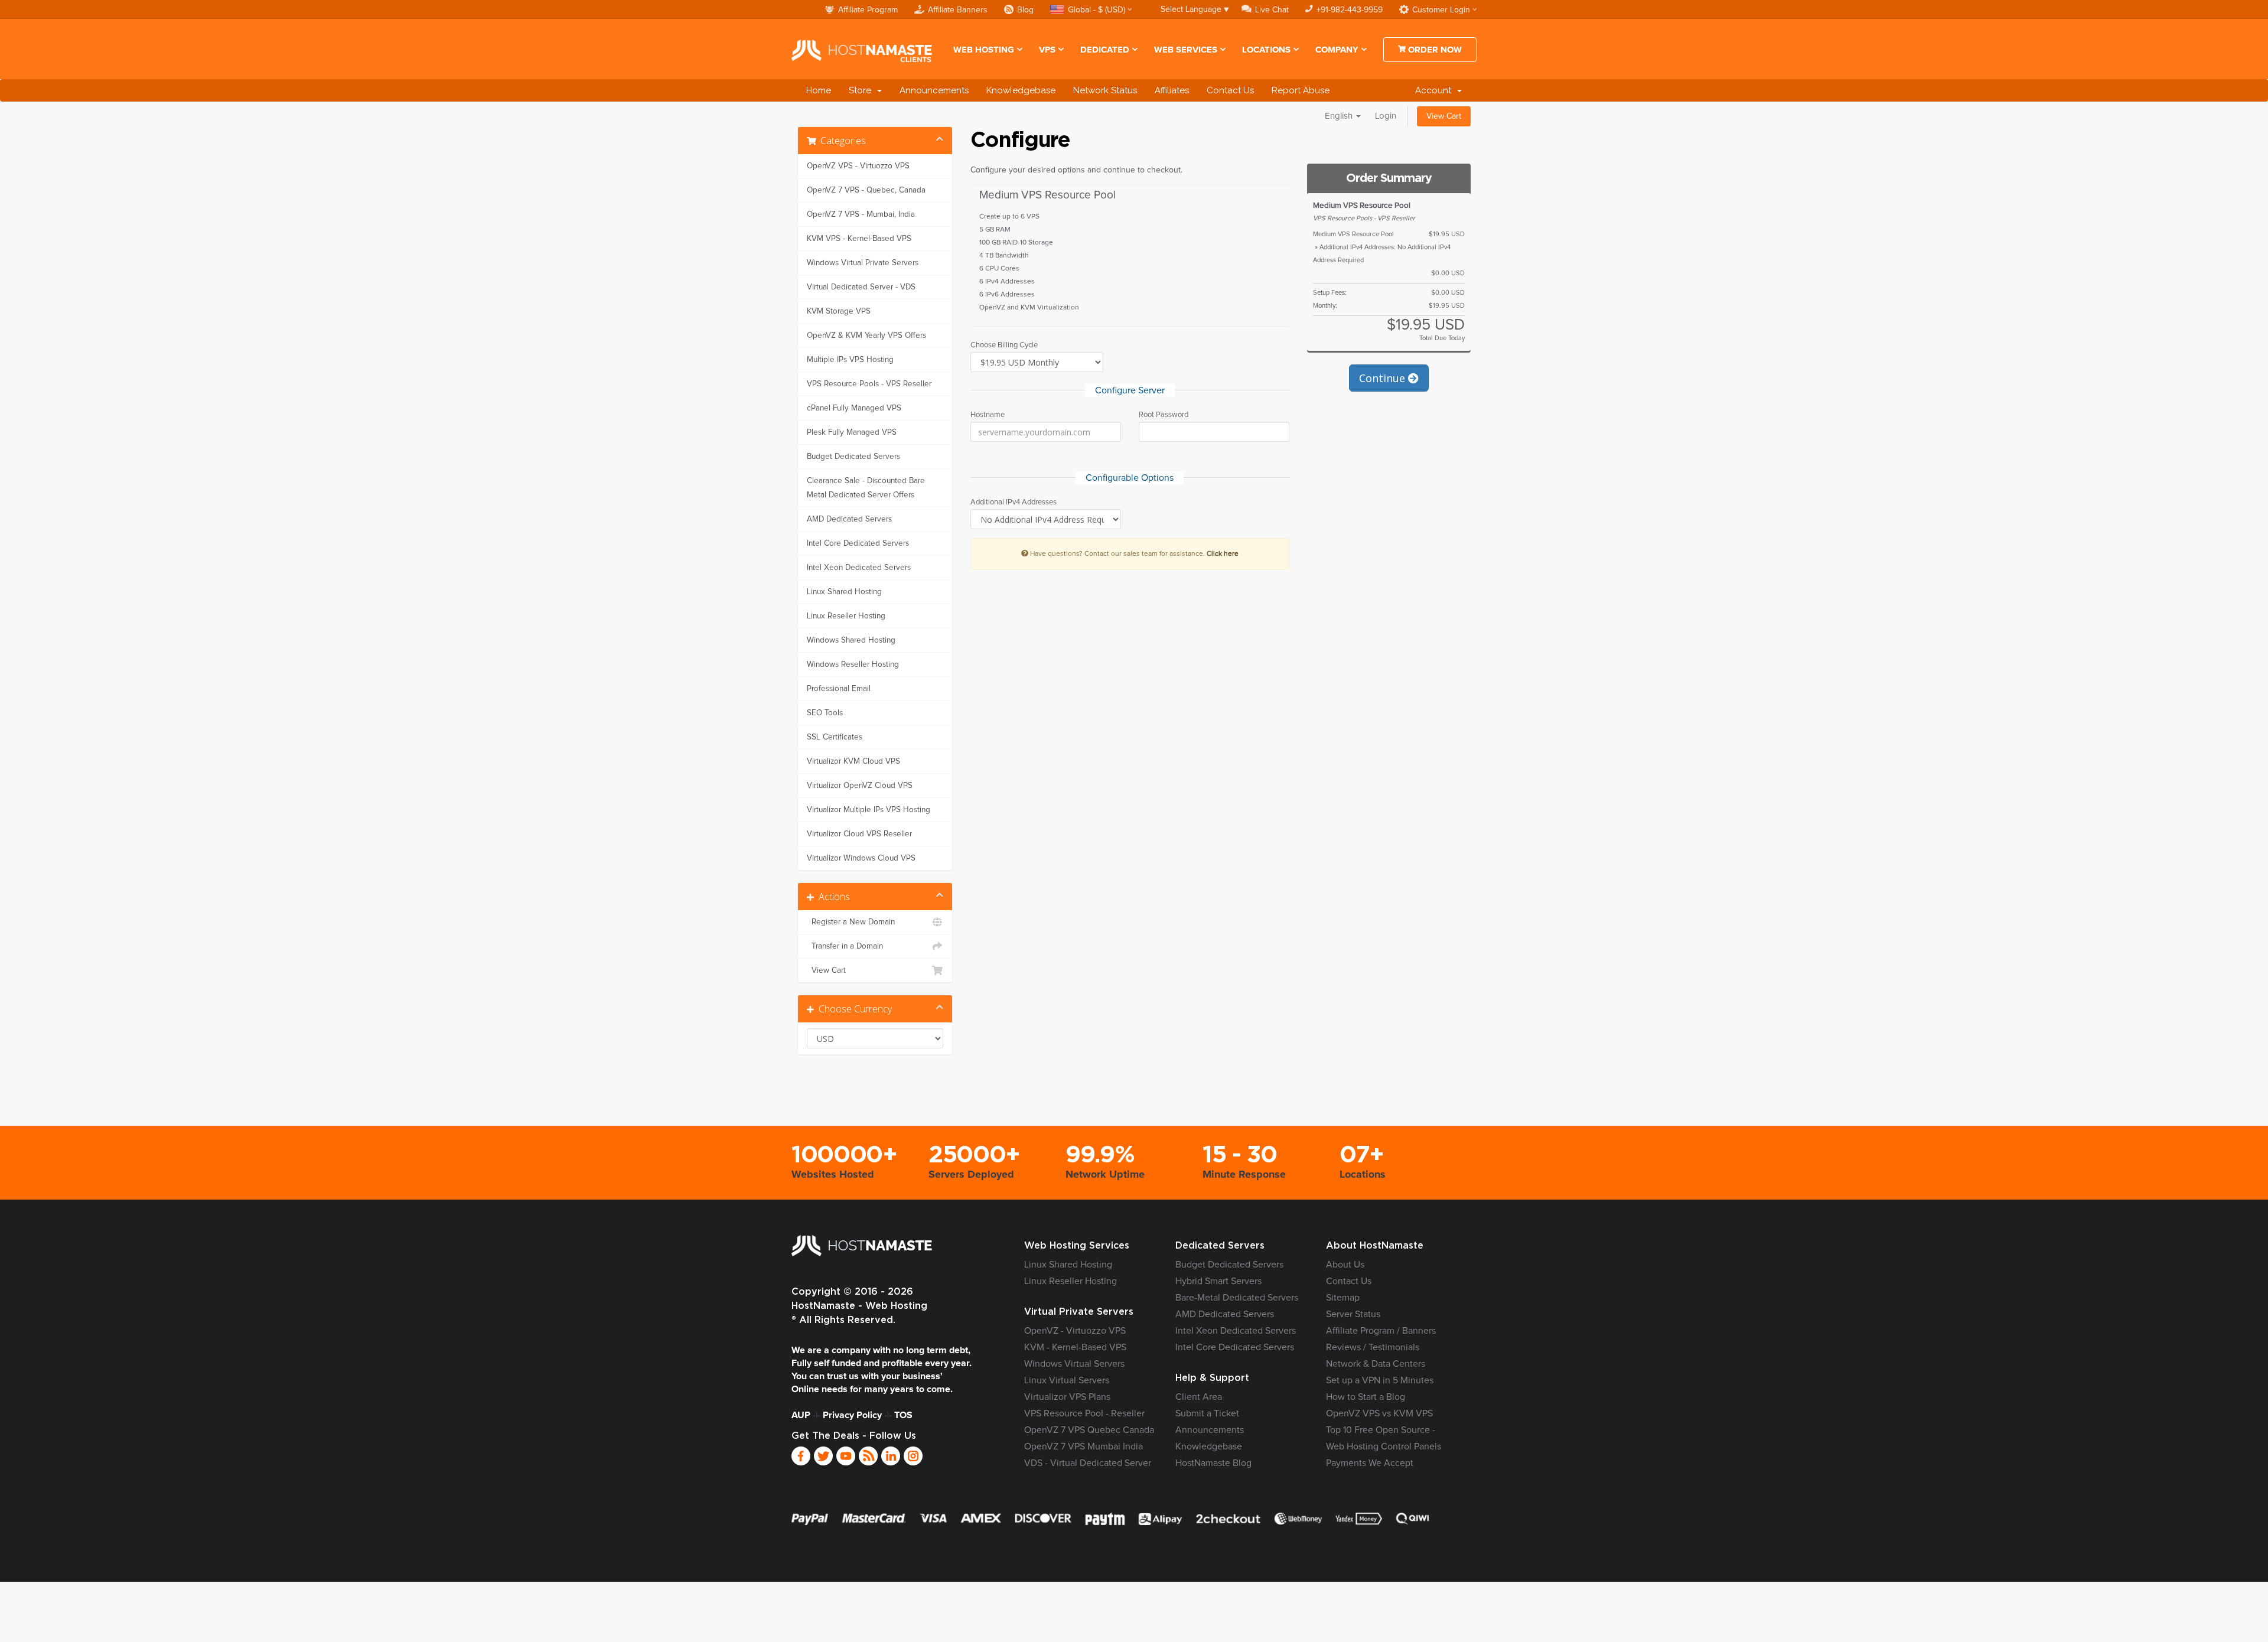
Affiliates (1172, 90)
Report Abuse (1301, 90)
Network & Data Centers (1376, 1364)
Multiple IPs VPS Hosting (850, 360)
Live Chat (1272, 10)
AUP (801, 1415)
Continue (1384, 378)
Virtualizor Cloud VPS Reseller (859, 834)
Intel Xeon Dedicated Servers (859, 568)
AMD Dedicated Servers (849, 519)
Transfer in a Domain (845, 946)
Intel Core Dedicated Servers (858, 543)
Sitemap (1343, 1298)
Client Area (1199, 1397)
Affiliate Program (868, 10)
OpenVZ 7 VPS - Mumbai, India (861, 214)
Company (1337, 50)
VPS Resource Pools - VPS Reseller (869, 384)
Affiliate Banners (958, 10)
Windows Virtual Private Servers (863, 263)
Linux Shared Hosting (844, 592)
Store (862, 90)
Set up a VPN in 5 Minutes (1380, 1380)
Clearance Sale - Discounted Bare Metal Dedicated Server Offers (866, 488)
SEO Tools (825, 713)
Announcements (934, 90)
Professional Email (839, 689)
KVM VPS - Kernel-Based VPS (859, 239)
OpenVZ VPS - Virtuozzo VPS (858, 166)
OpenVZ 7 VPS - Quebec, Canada (866, 190)
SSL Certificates (835, 737)
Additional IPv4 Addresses (1014, 502)
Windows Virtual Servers (1074, 1364)
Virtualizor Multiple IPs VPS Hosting (869, 810)
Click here (1223, 554)
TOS (903, 1415)
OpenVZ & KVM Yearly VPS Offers (866, 335)
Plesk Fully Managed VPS (852, 432)
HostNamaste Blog (1213, 1463)
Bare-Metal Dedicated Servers (1237, 1298)
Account (1436, 90)
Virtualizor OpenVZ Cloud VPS (860, 786)
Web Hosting (984, 50)
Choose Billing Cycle (1004, 345)
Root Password (1164, 415)
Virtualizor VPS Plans (1067, 1397)
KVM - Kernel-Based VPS (1075, 1347)
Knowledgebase (1021, 90)
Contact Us (1230, 90)
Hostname (988, 415)
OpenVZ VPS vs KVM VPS (1379, 1413)
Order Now (1434, 50)
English (1340, 116)
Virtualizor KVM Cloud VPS (853, 761)
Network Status (1105, 90)
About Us (1345, 1265)
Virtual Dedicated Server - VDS (861, 287)
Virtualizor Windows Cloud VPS (861, 858)
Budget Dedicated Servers (853, 457)
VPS (1047, 50)
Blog (1025, 10)
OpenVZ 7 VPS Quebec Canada (1089, 1430)
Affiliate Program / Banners (1381, 1331)
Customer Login (1441, 10)
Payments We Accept (1370, 1463)
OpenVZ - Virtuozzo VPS (1075, 1331)
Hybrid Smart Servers (1218, 1281)
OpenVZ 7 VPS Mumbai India (1084, 1446)
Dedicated (1105, 50)
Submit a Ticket (1207, 1413)
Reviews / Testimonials (1373, 1347)
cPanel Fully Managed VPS (854, 408)
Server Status (1353, 1314)
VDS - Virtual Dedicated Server (1088, 1463)
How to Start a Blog (1366, 1397)
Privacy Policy (852, 1415)
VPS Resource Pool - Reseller (1084, 1413)
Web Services (1186, 50)
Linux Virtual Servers (1067, 1380)
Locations (1266, 50)
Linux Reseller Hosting (846, 616)
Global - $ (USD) (1096, 10)
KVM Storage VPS (839, 311)
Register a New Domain (851, 922)
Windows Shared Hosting (851, 640)
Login (1386, 116)
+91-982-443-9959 (1350, 10)
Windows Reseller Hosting (853, 664)
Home (819, 90)
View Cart (1444, 116)
